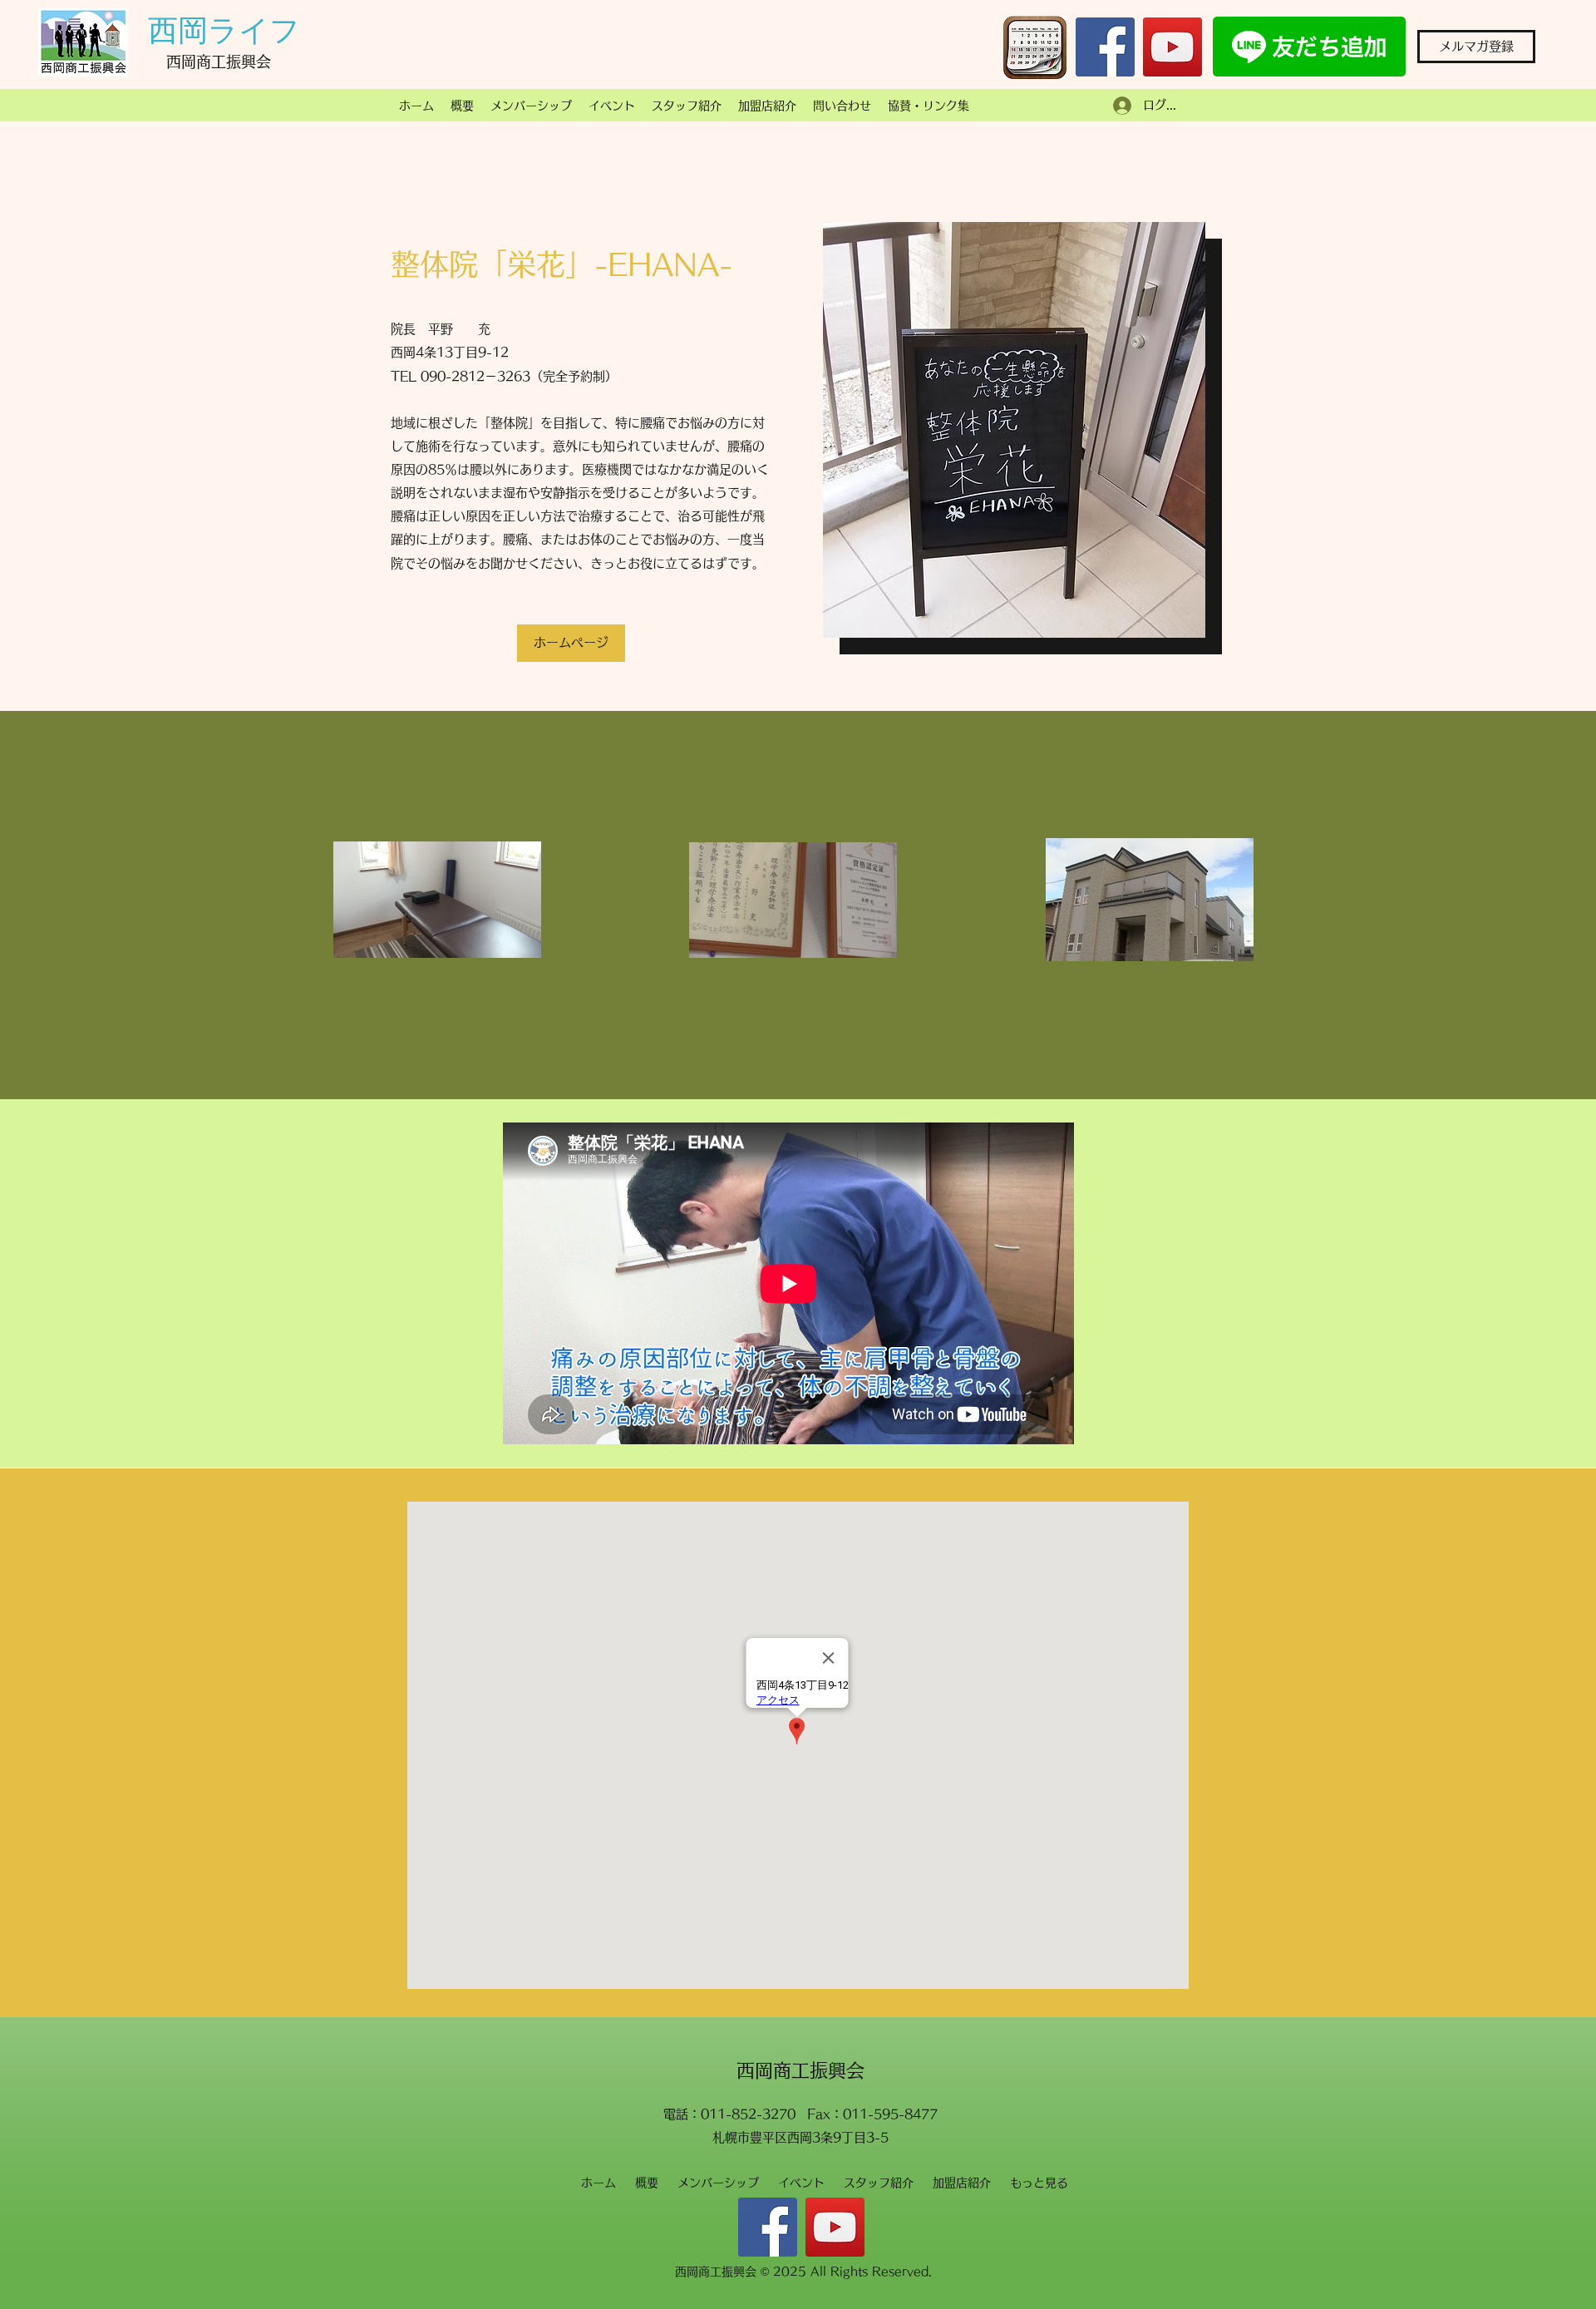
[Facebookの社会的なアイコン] (1105, 47)
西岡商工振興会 (800, 2070)
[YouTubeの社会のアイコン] (1172, 47)
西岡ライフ (224, 30)
